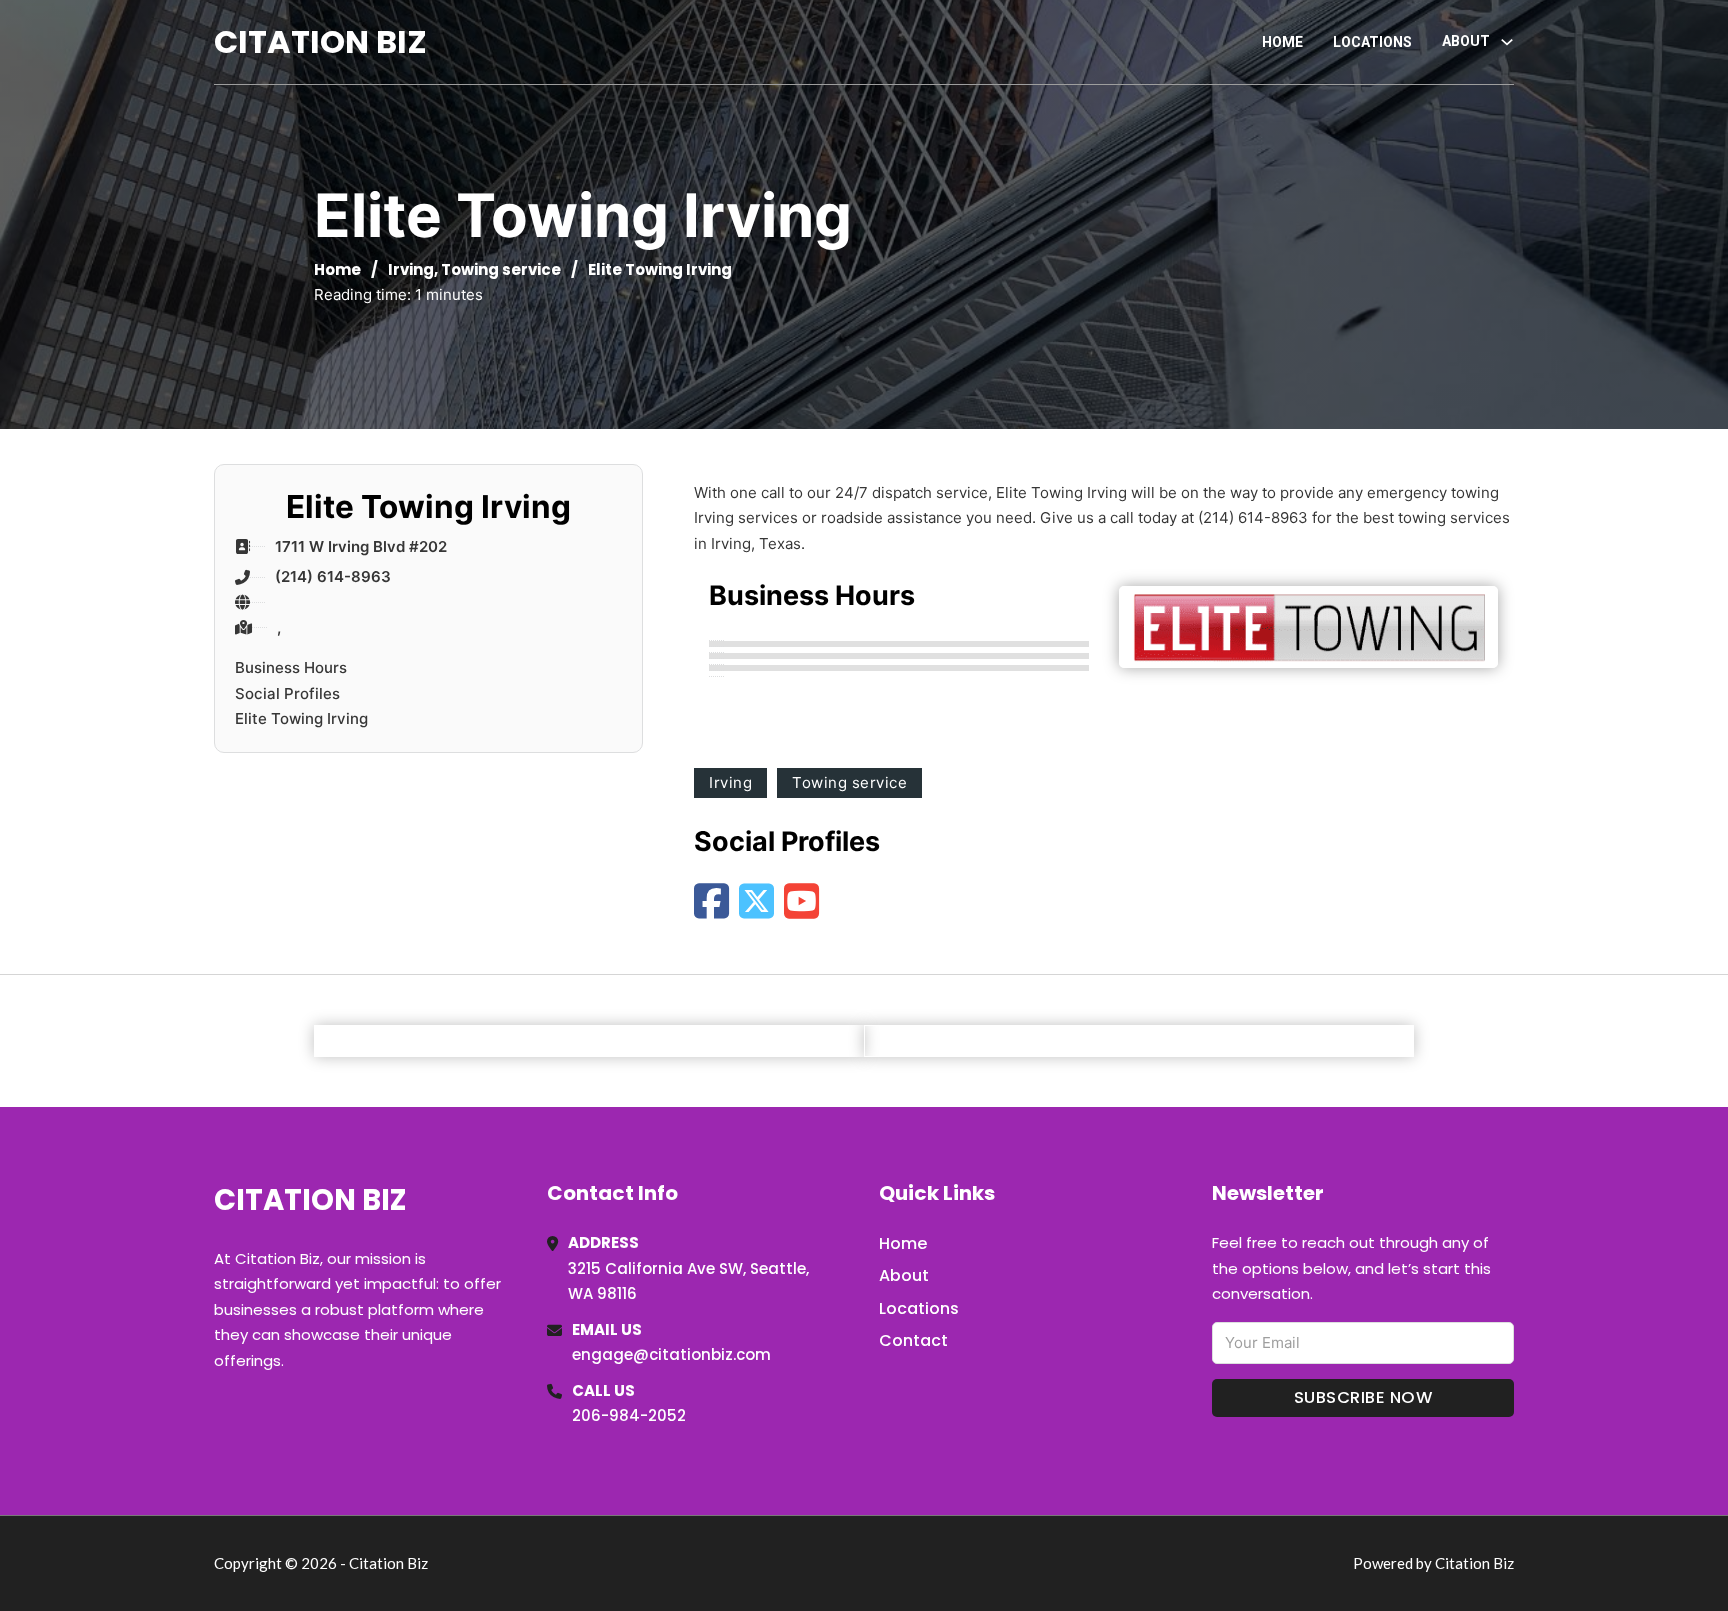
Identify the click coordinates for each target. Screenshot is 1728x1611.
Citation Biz (320, 41)
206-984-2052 (629, 1415)
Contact (913, 1340)
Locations (1372, 42)
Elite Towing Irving (301, 718)
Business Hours (291, 667)
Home (1282, 42)
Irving (411, 269)
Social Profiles (287, 693)
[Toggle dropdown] (1507, 42)
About (904, 1275)
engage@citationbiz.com (671, 1354)
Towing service (501, 269)
